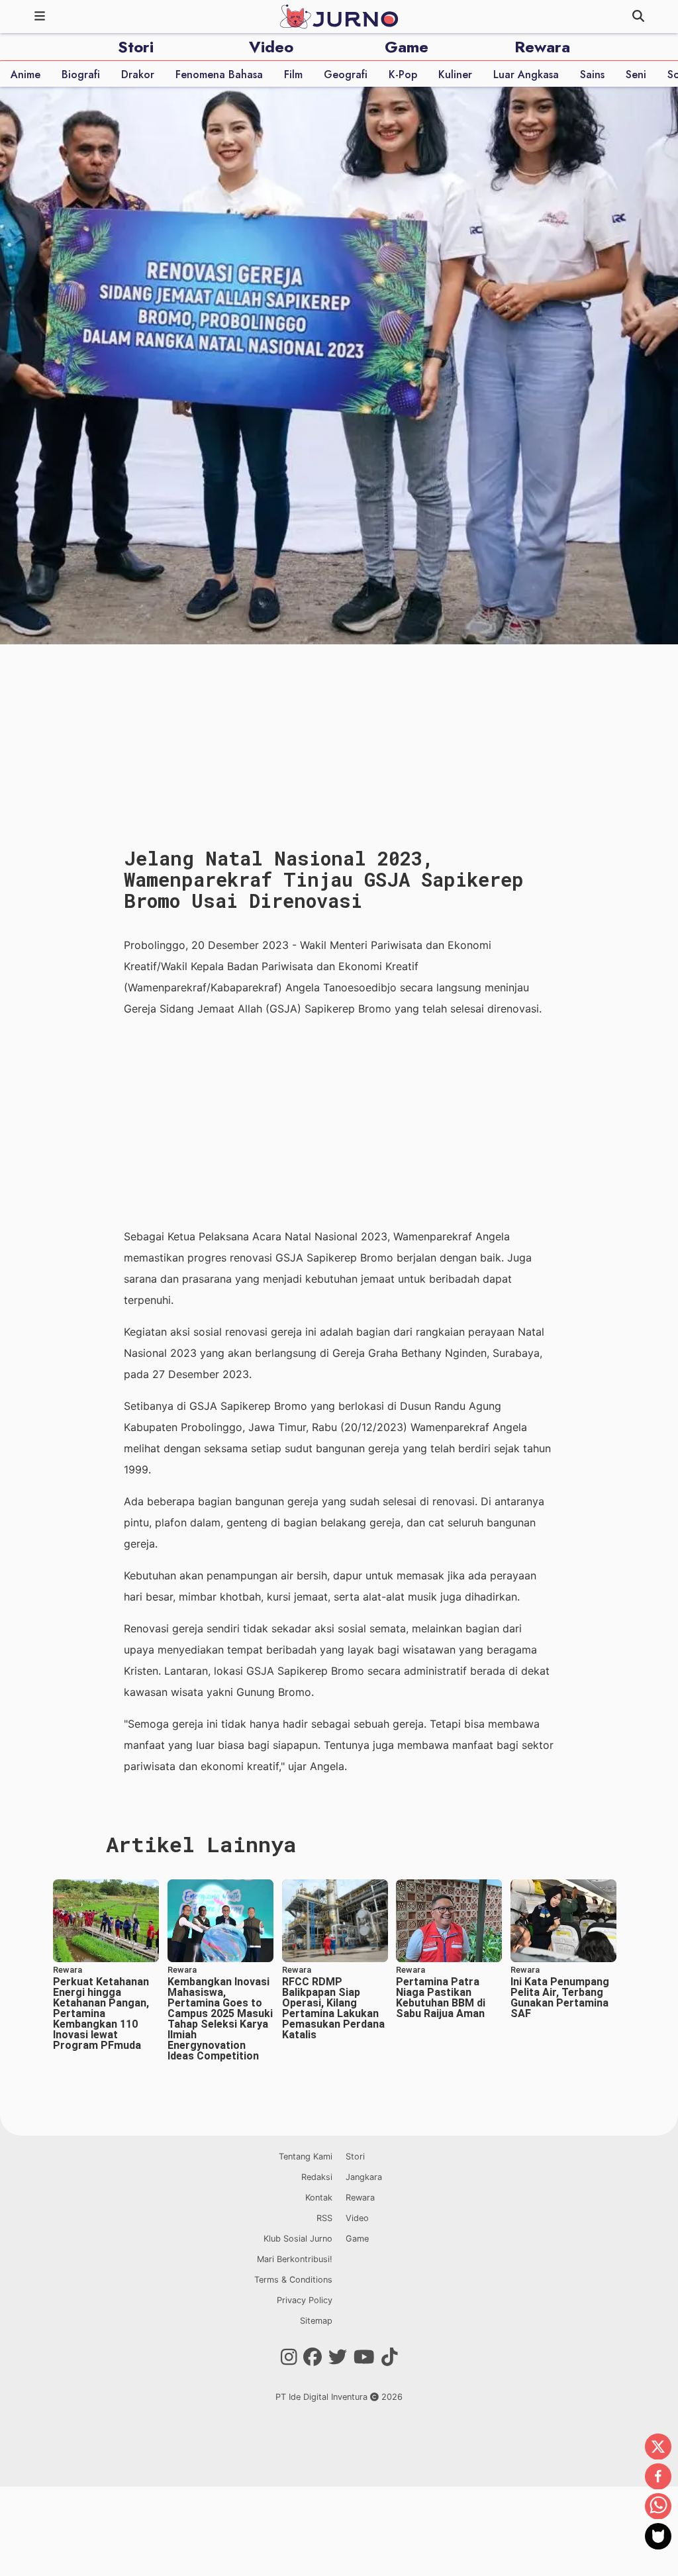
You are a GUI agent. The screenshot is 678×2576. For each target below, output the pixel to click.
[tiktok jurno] (390, 2357)
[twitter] (658, 2448)
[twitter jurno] (338, 2357)
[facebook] (658, 2477)
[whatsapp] (658, 2507)
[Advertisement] (339, 1122)
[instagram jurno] (289, 2357)
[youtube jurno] (364, 2357)
